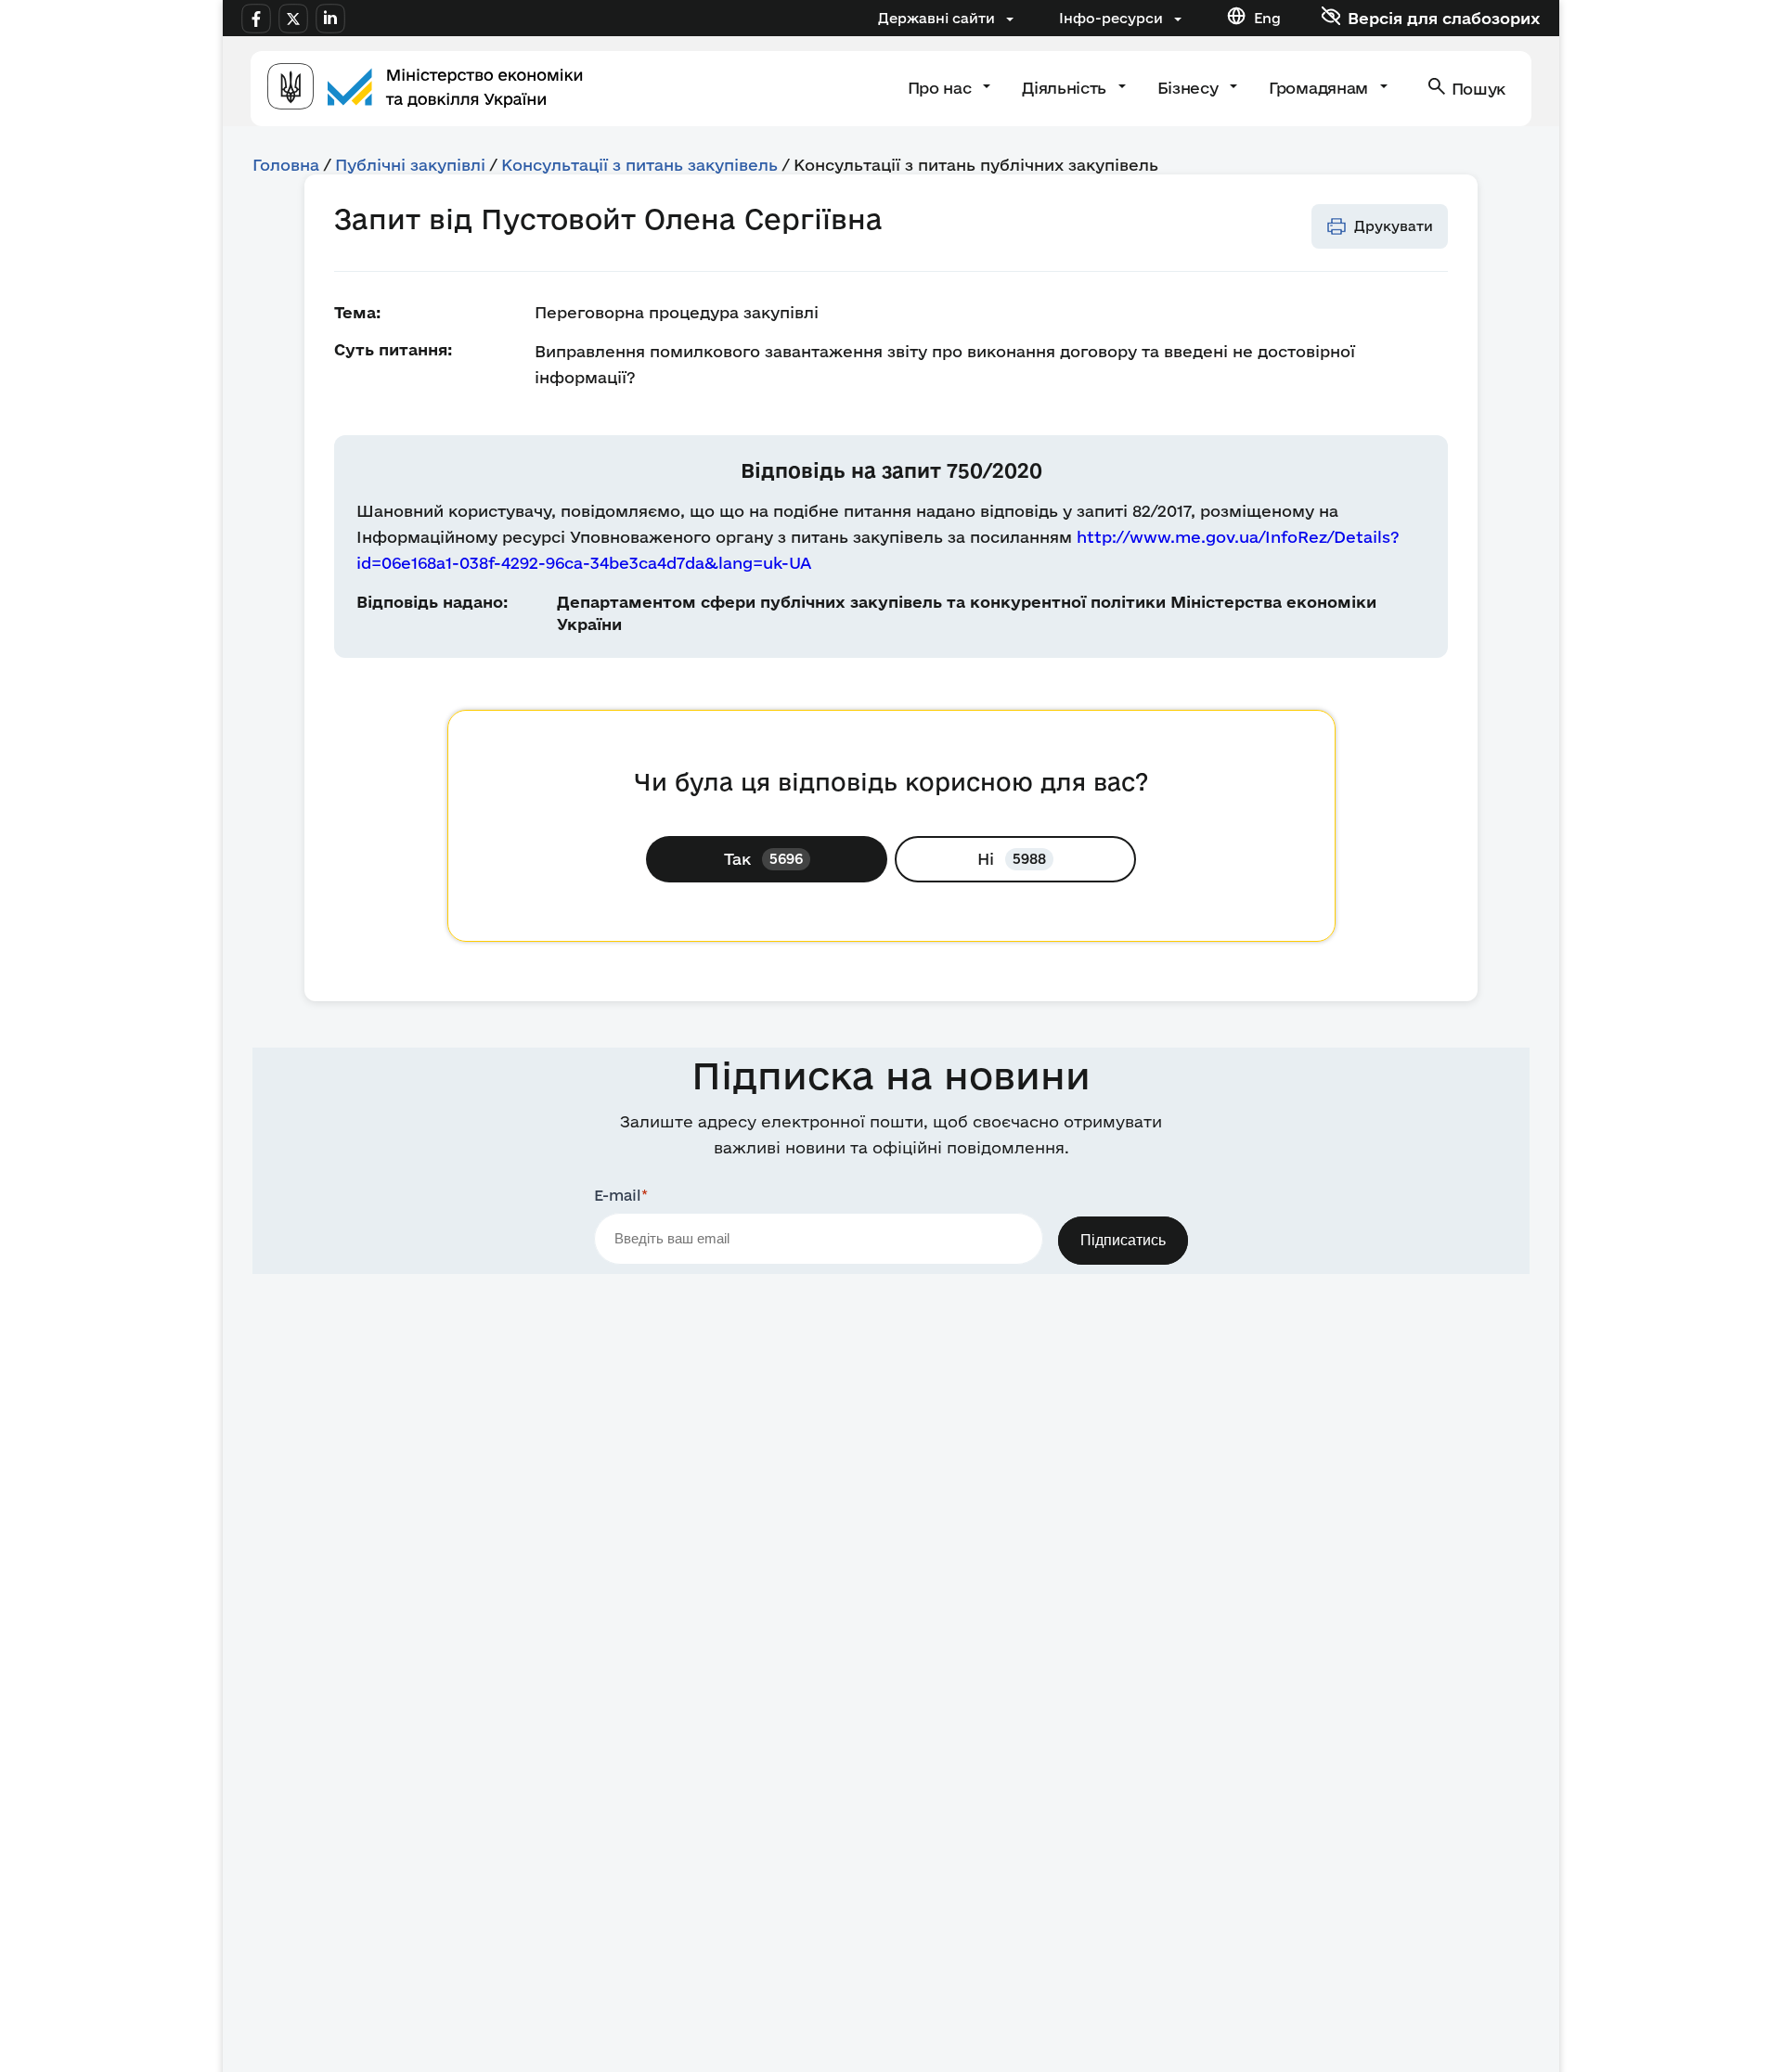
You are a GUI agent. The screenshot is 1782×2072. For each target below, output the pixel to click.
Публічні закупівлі (410, 165)
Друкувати (1394, 226)
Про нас (942, 88)
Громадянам (1320, 88)
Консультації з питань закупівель (639, 165)
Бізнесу (1190, 88)
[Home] (425, 89)
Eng (1267, 18)
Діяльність (1066, 88)
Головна (286, 165)
